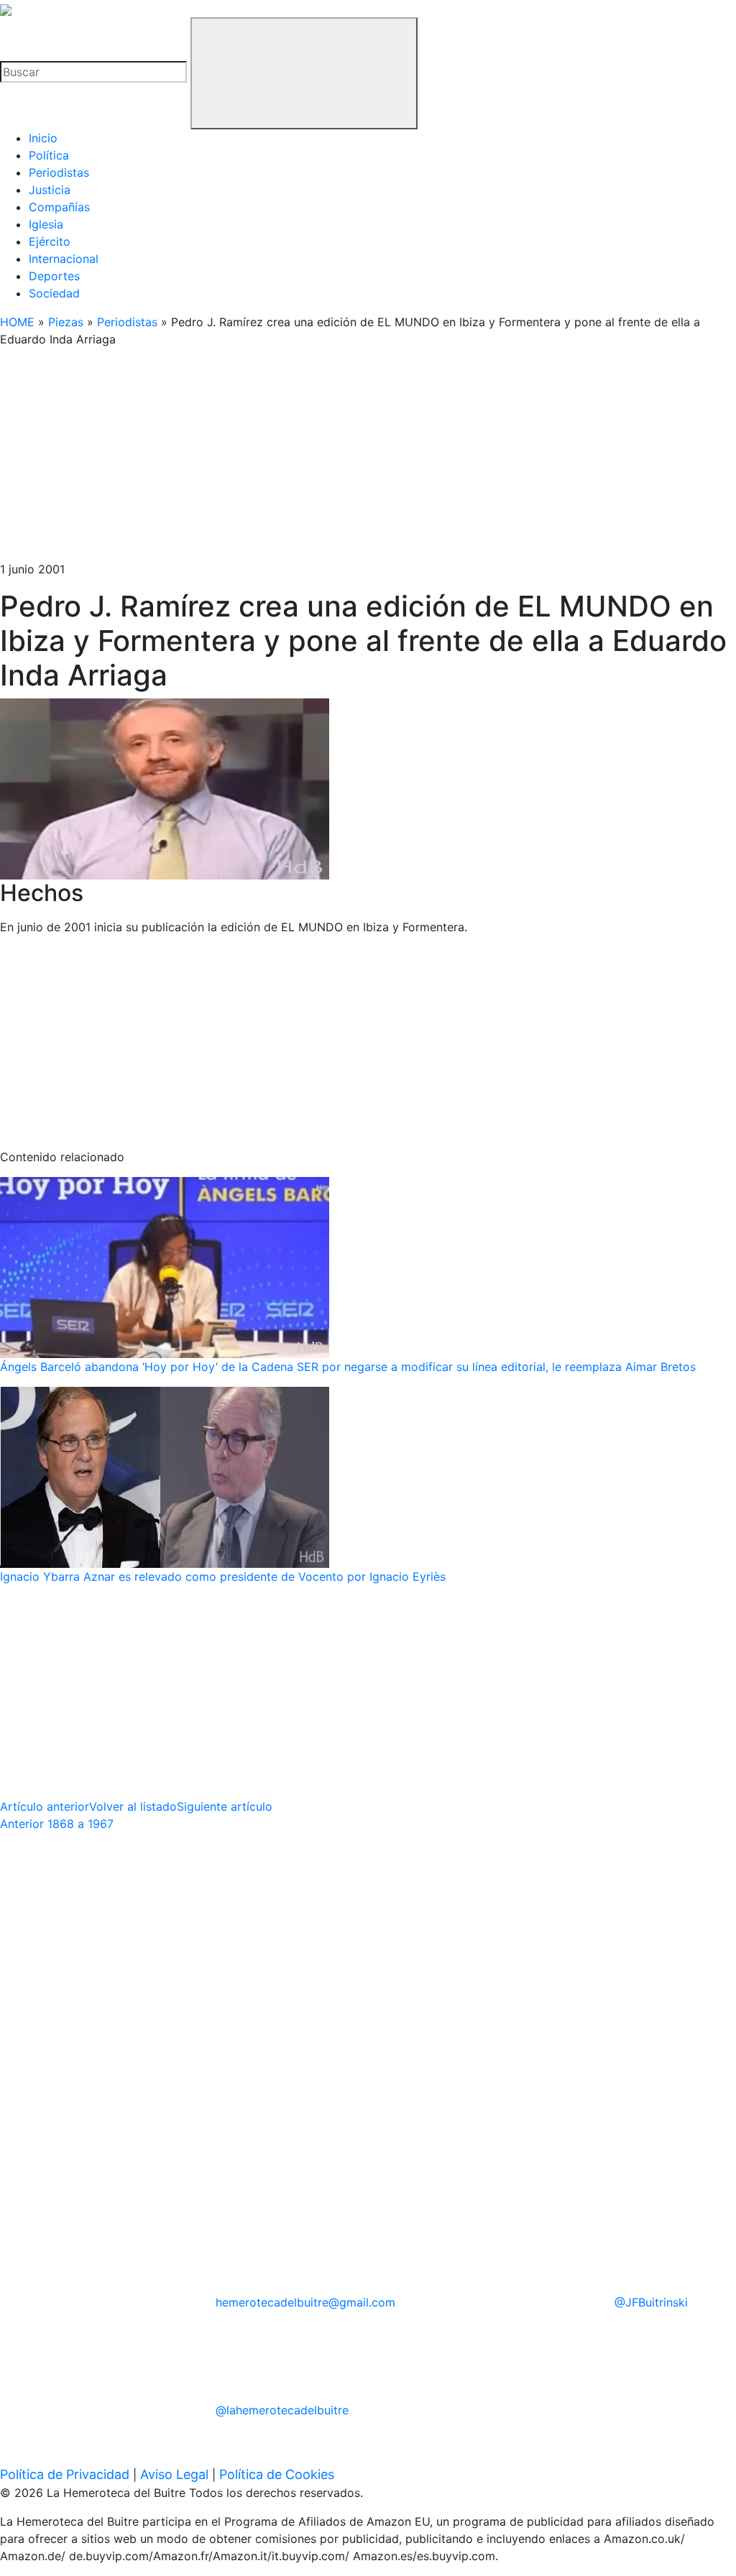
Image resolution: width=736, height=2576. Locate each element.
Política (49, 155)
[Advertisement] (368, 460)
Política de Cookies (277, 2474)
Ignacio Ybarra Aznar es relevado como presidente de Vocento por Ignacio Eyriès (223, 1576)
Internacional (64, 259)
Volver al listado (133, 1806)
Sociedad (54, 293)
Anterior (57, 1824)
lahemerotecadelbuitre (282, 2410)
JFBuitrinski (651, 2302)
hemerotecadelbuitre (305, 2302)
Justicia (50, 190)
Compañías (59, 207)
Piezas (66, 322)
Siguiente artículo (225, 1806)
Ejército (50, 241)
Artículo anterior (45, 1806)
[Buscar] (304, 73)
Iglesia (46, 224)
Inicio (43, 138)
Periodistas (59, 172)
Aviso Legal (174, 2474)
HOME (17, 322)
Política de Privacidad (65, 2474)
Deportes (54, 276)
